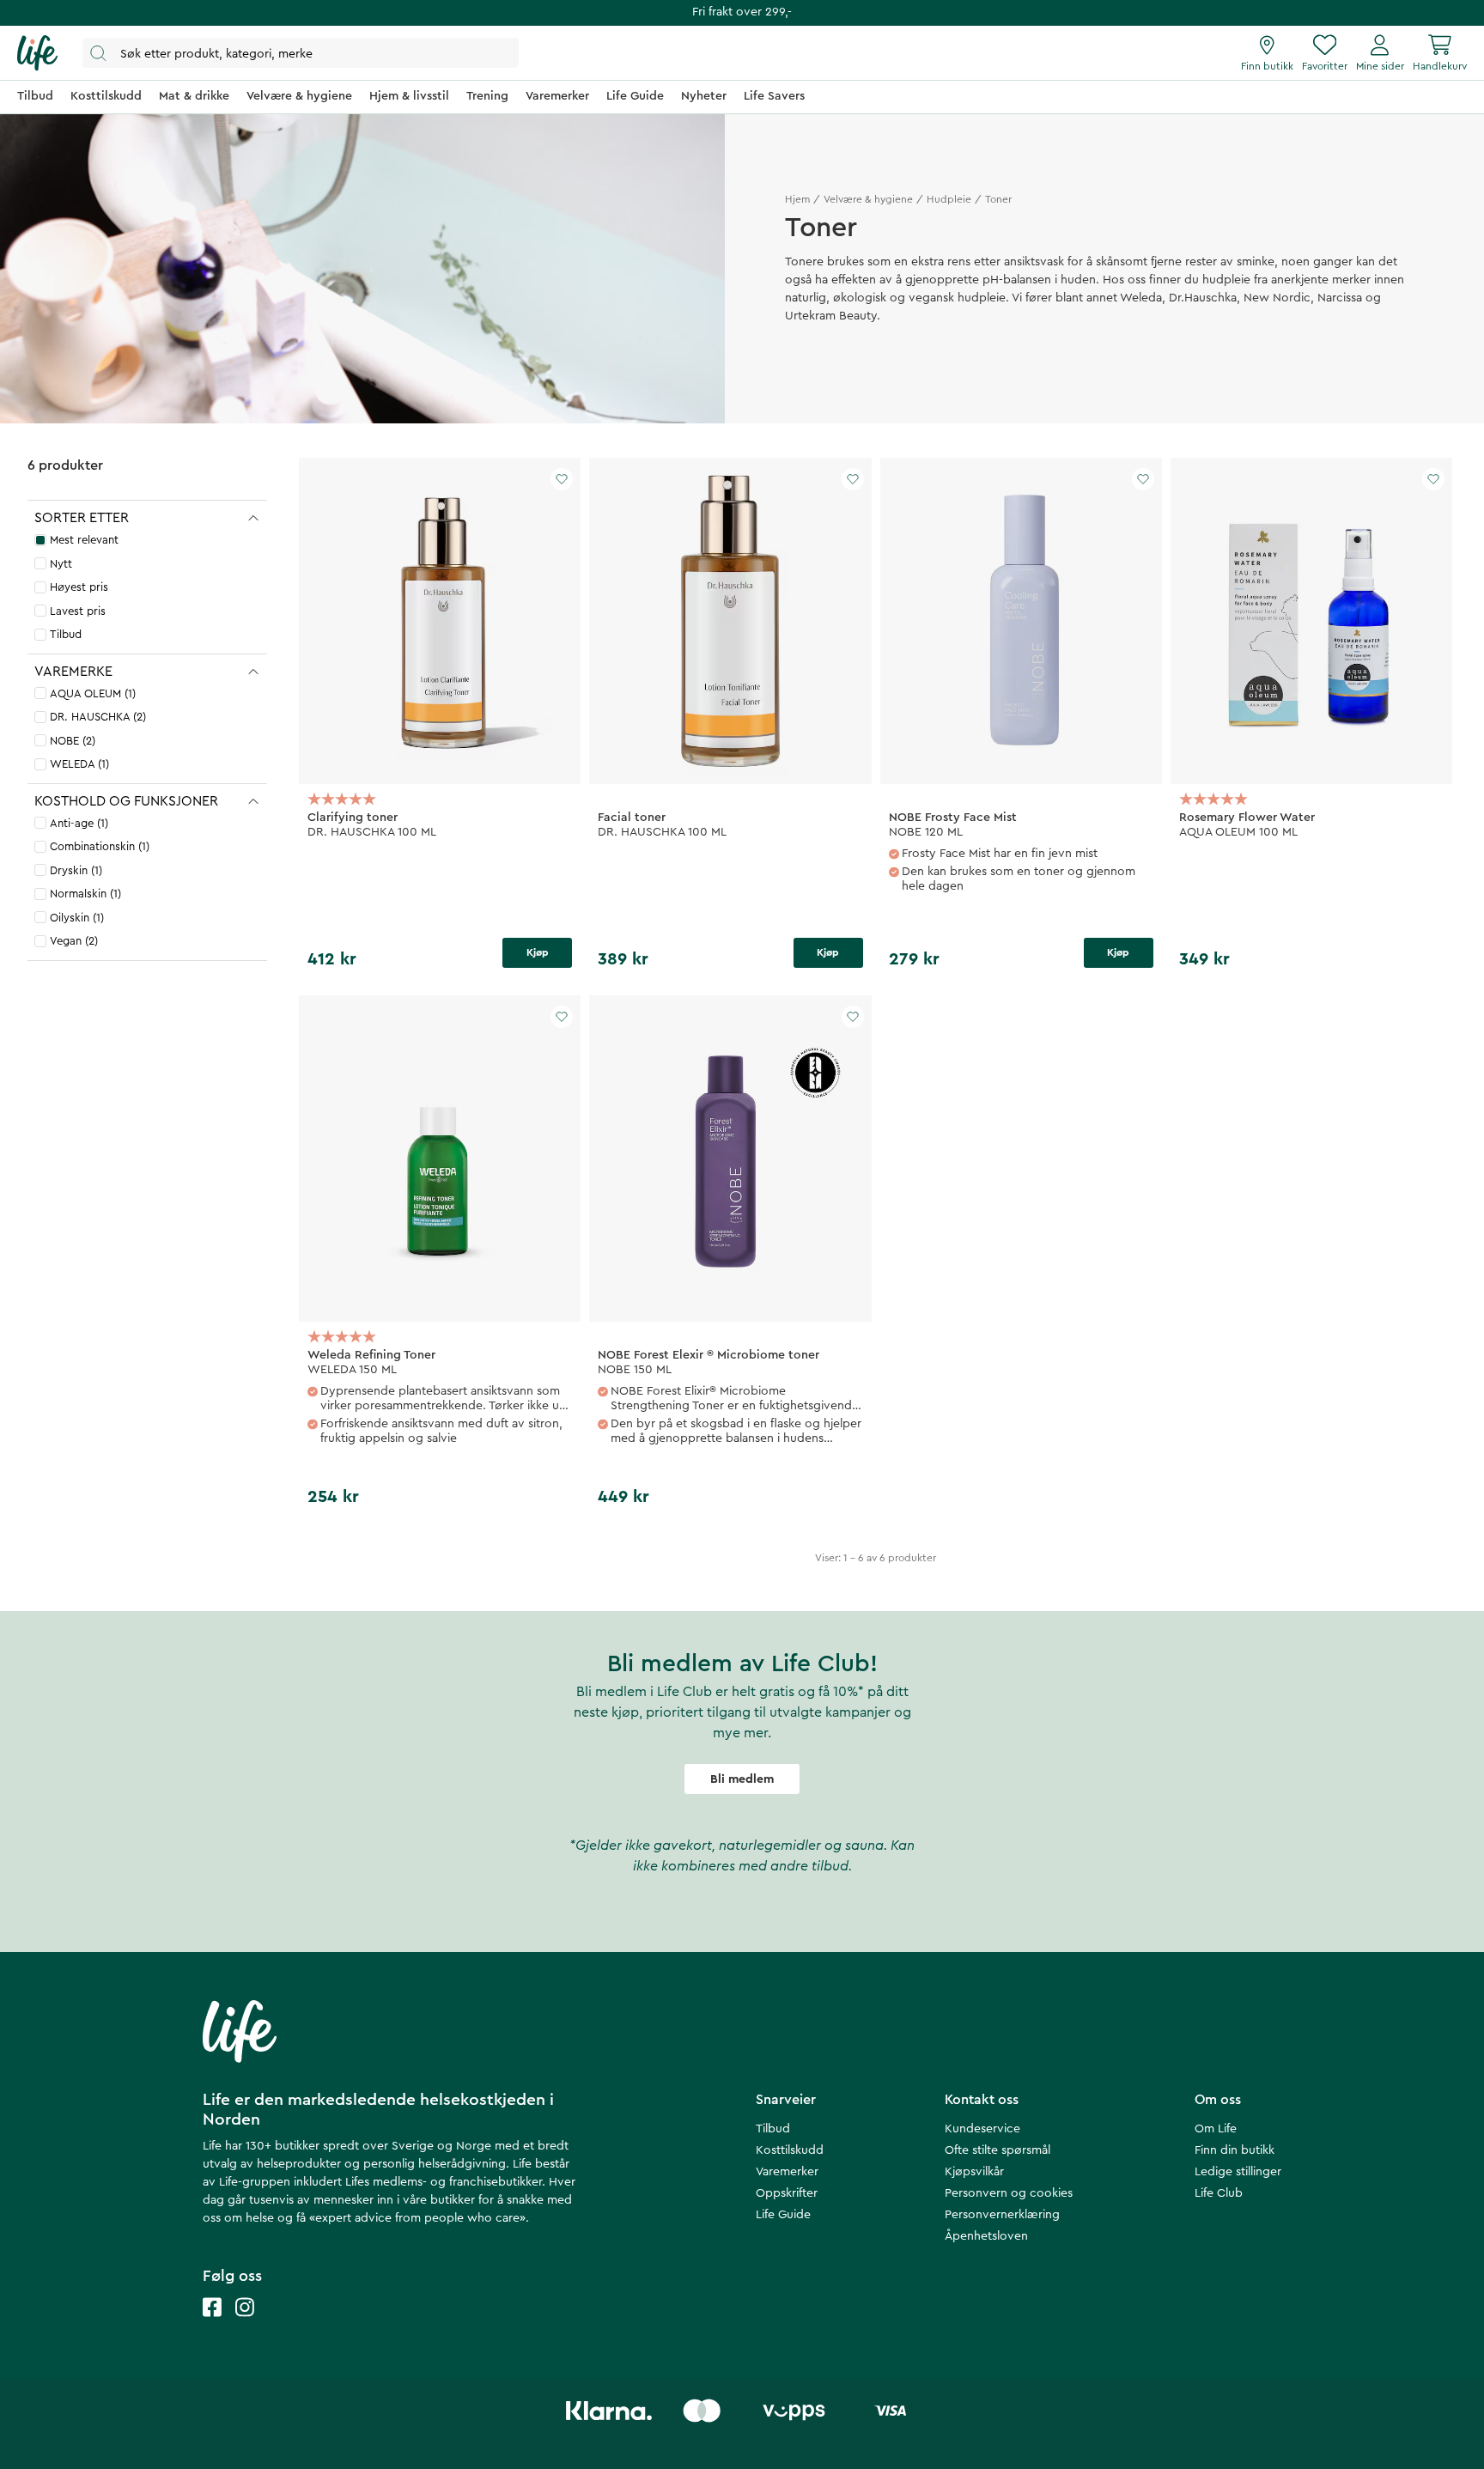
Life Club (1219, 2193)
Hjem (797, 199)
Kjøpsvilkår (974, 2172)
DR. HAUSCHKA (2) (98, 717)
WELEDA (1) (79, 764)
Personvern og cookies (1009, 2193)
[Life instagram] (245, 2324)
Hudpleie (949, 199)
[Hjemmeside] (37, 53)
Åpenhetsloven (986, 2236)
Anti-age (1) (79, 823)
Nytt (61, 564)
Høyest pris (79, 587)
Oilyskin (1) (77, 918)
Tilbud (66, 634)
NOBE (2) (73, 741)
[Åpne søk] (301, 53)
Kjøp (538, 952)
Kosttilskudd (790, 2150)
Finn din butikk (1235, 2150)
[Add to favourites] (562, 479)
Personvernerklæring (1002, 2215)
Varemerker (787, 2172)
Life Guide (783, 2215)
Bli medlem (742, 1779)
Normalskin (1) (85, 894)
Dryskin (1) (76, 870)
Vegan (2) (74, 941)
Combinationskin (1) (100, 846)
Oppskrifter (787, 2193)
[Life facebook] (212, 2324)
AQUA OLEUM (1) (93, 693)
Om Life (1216, 2129)
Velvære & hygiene (868, 199)
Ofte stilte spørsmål (997, 2150)
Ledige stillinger (1238, 2172)
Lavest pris (78, 611)
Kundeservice (982, 2129)
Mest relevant (84, 540)
